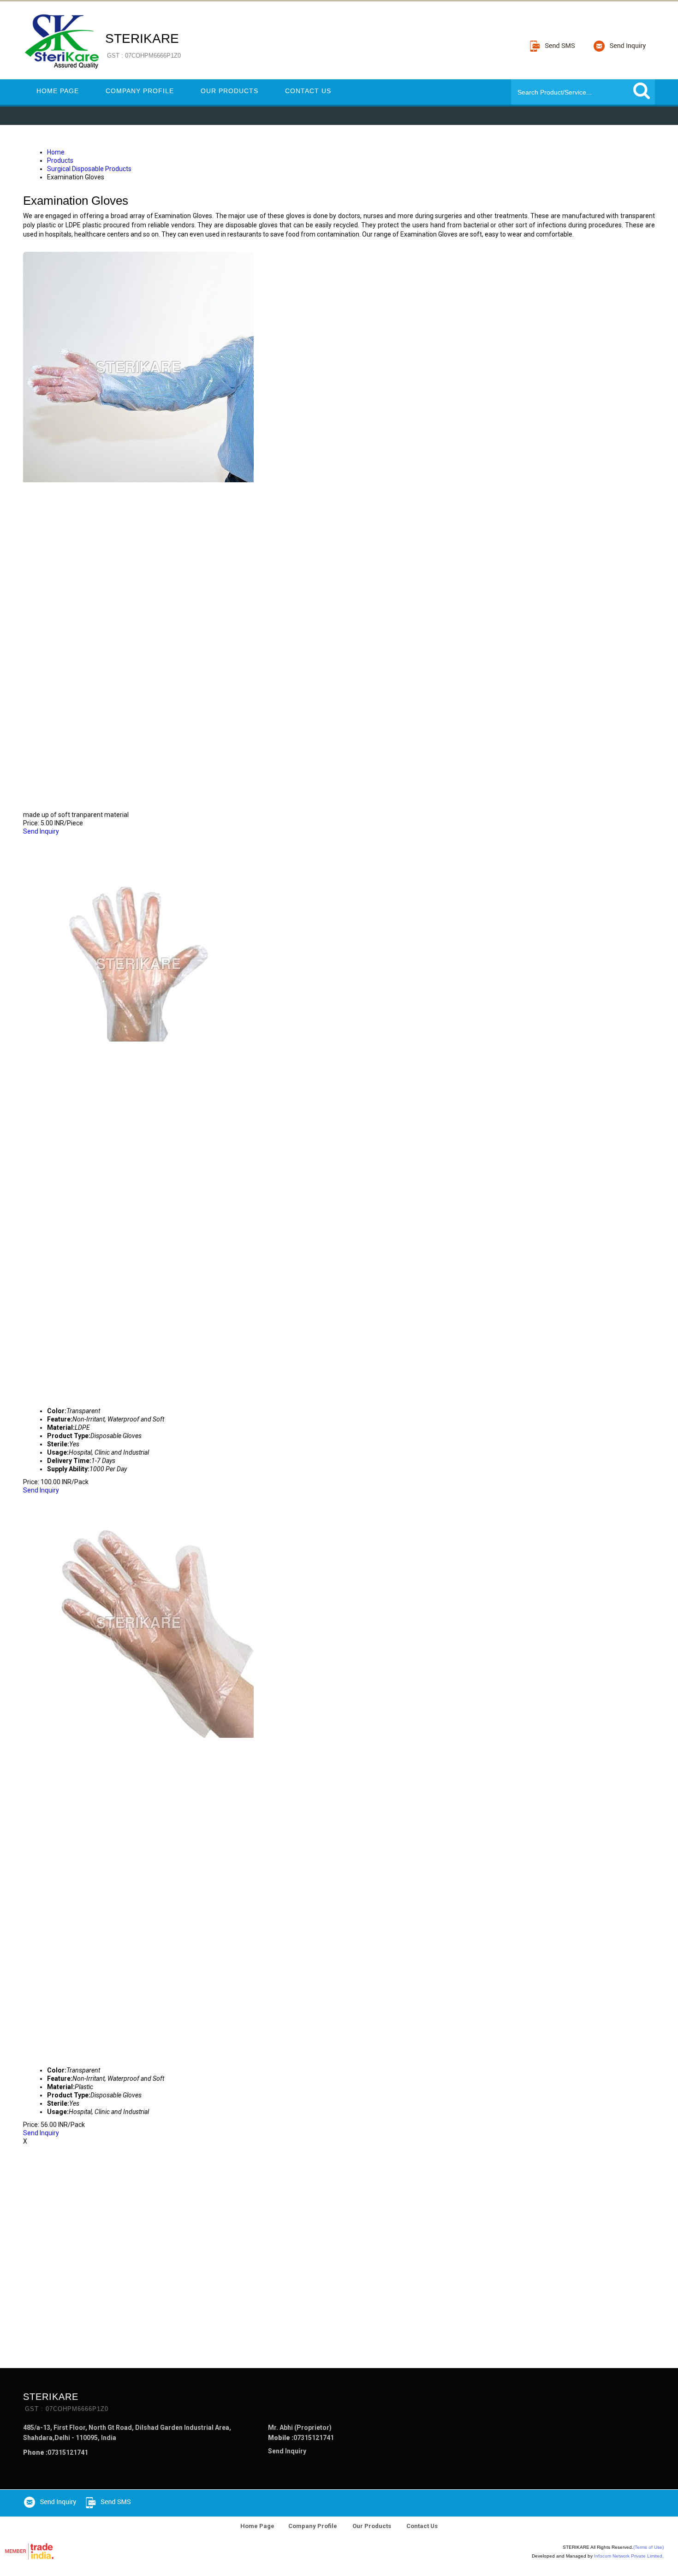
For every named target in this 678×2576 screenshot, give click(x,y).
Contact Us (308, 91)
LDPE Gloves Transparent (84, 840)
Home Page (58, 91)
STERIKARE (143, 45)
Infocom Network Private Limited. (629, 2556)
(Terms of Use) (648, 2547)
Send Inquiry (41, 831)
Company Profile (140, 91)
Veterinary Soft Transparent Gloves (112, 243)
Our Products (229, 91)
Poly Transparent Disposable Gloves (111, 1498)
